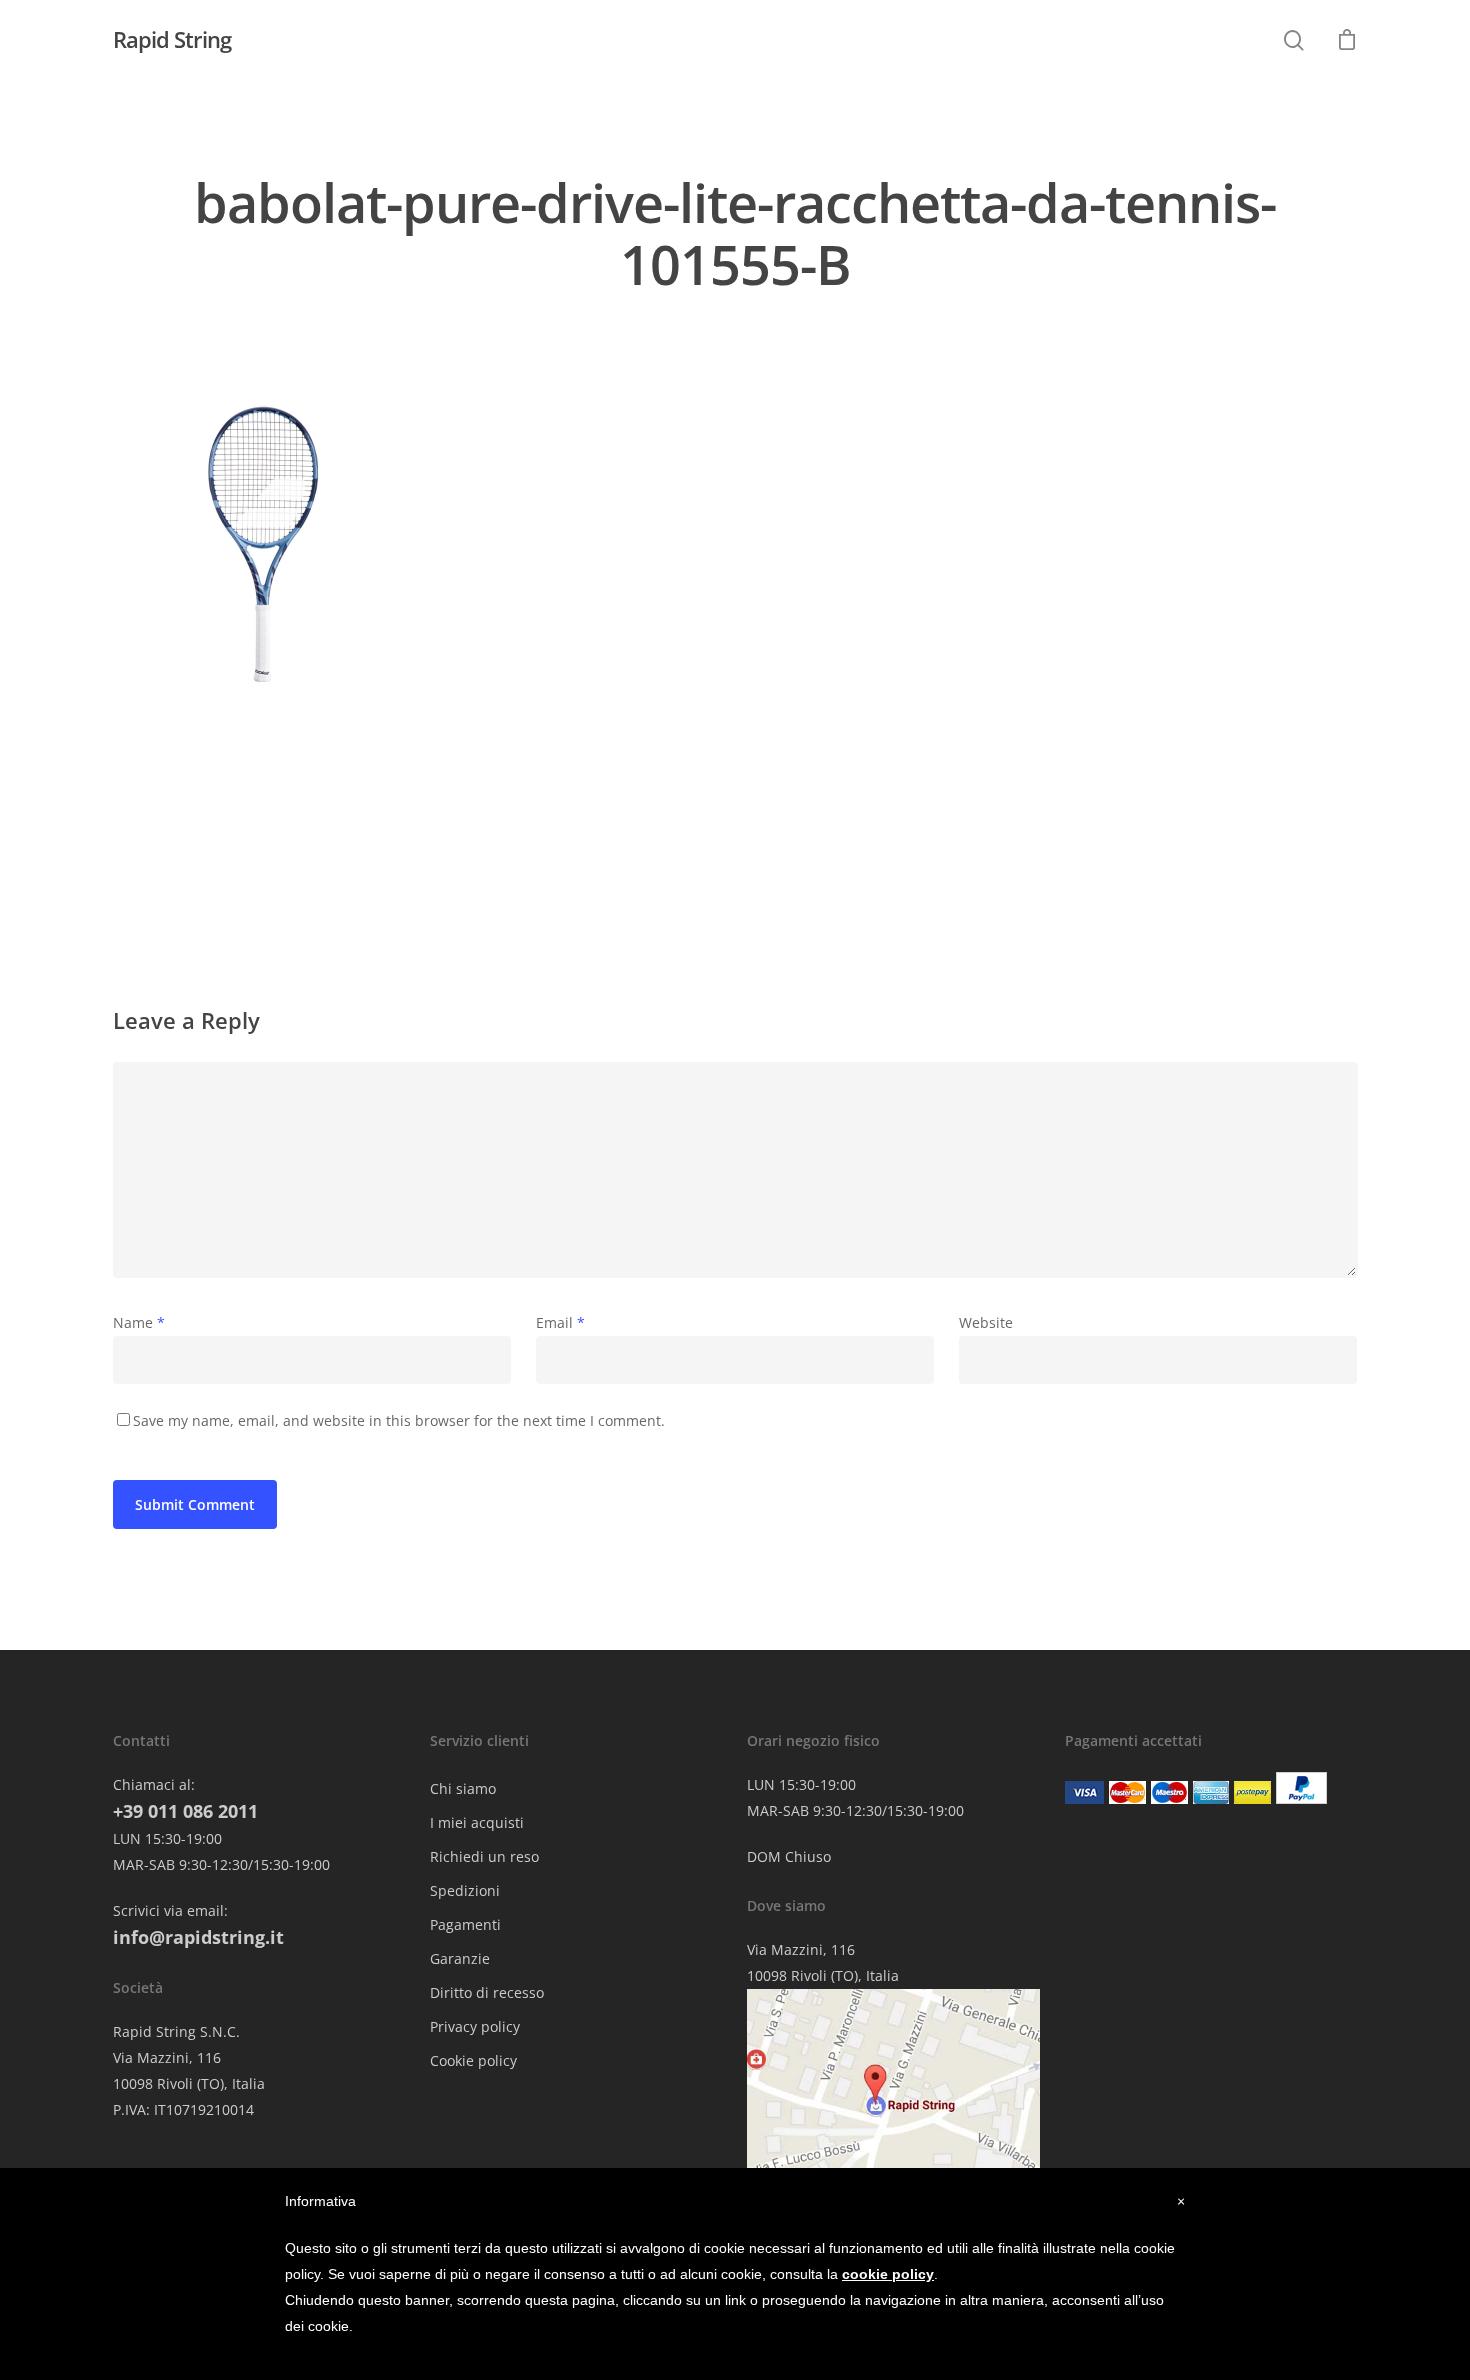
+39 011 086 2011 (185, 1811)
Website (986, 1322)
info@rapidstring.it (198, 1937)
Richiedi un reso (484, 1856)
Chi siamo (463, 1788)
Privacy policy (475, 2026)
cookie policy (888, 2274)
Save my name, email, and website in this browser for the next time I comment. (399, 1420)
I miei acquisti (477, 1822)
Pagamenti (465, 1924)
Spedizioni (465, 1890)
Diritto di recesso (487, 1992)
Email (560, 1322)
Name (139, 1322)
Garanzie (460, 1958)
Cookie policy (473, 2060)
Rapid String (172, 39)
